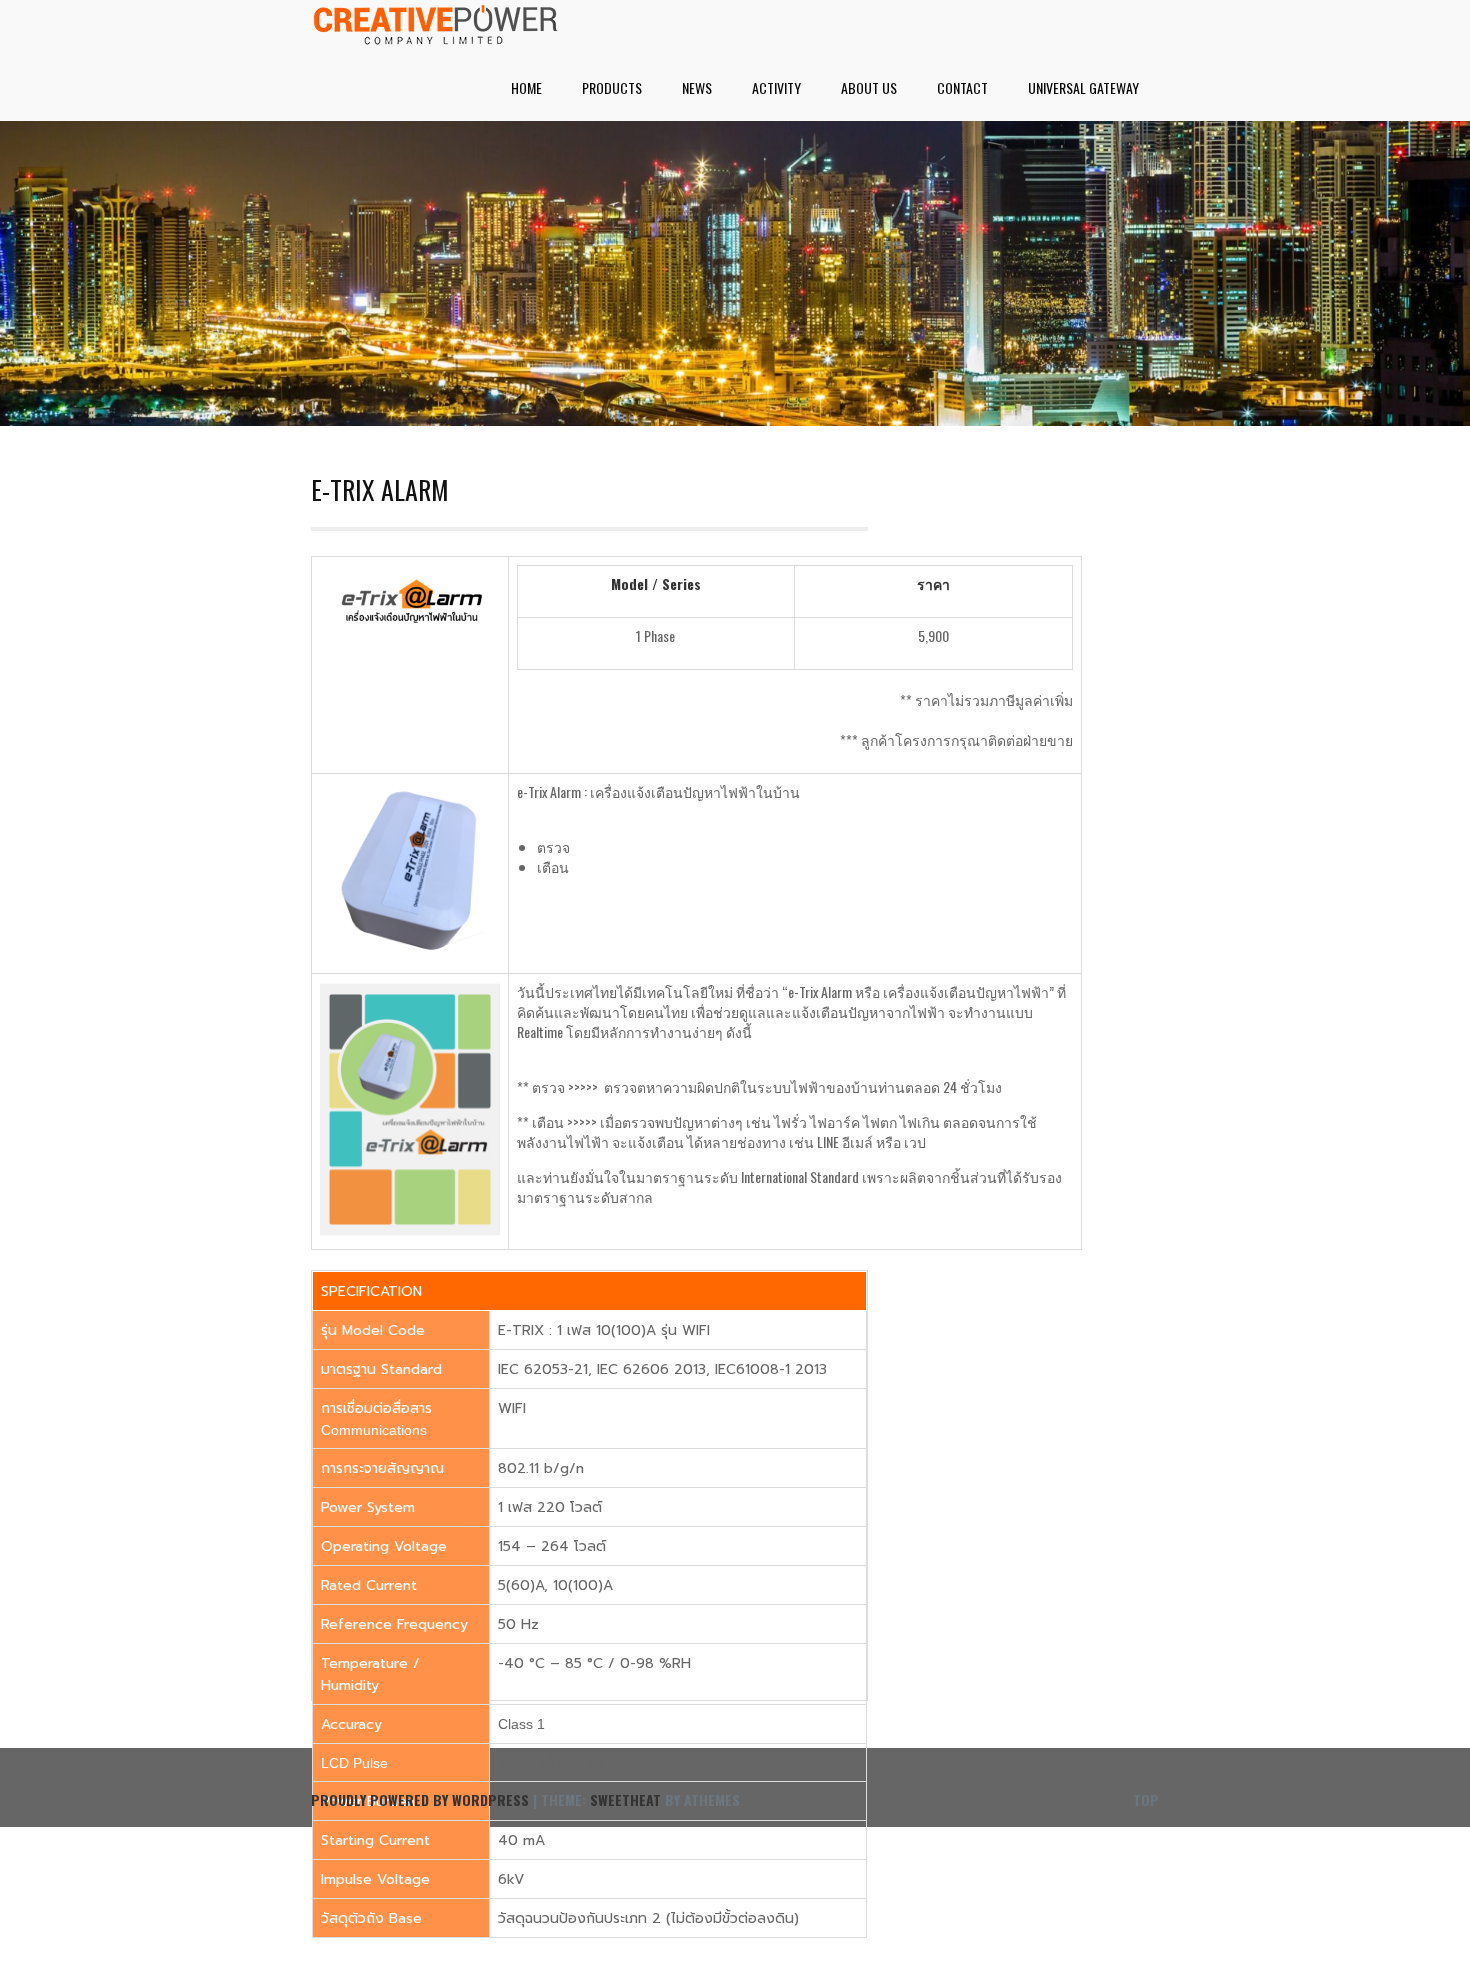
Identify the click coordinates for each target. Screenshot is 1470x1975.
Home (526, 87)
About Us (869, 87)
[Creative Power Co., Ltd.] (436, 37)
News (697, 87)
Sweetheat (625, 1799)
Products (612, 87)
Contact (962, 87)
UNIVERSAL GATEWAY (1083, 87)
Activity (776, 87)
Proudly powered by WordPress (420, 1799)
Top (1146, 1799)
